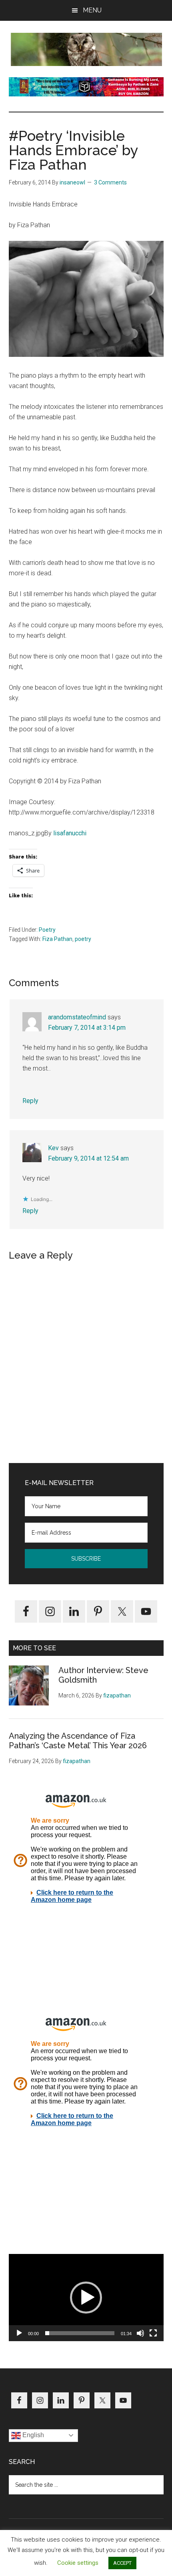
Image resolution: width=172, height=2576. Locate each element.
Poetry (47, 930)
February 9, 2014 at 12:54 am (88, 1158)
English (32, 2435)
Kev (53, 1148)
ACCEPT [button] (122, 2563)
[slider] (80, 2333)
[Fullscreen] (153, 2333)
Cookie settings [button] (78, 2563)
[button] (86, 2298)
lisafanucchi (70, 833)
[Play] (19, 2333)
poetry (83, 939)
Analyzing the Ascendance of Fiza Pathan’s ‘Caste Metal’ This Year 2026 (78, 1741)
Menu (92, 10)
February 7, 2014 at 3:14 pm (87, 1028)
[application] (86, 2298)
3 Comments (110, 182)
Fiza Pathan (57, 939)
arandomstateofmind (77, 1017)
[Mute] (140, 2333)
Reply (30, 1101)
